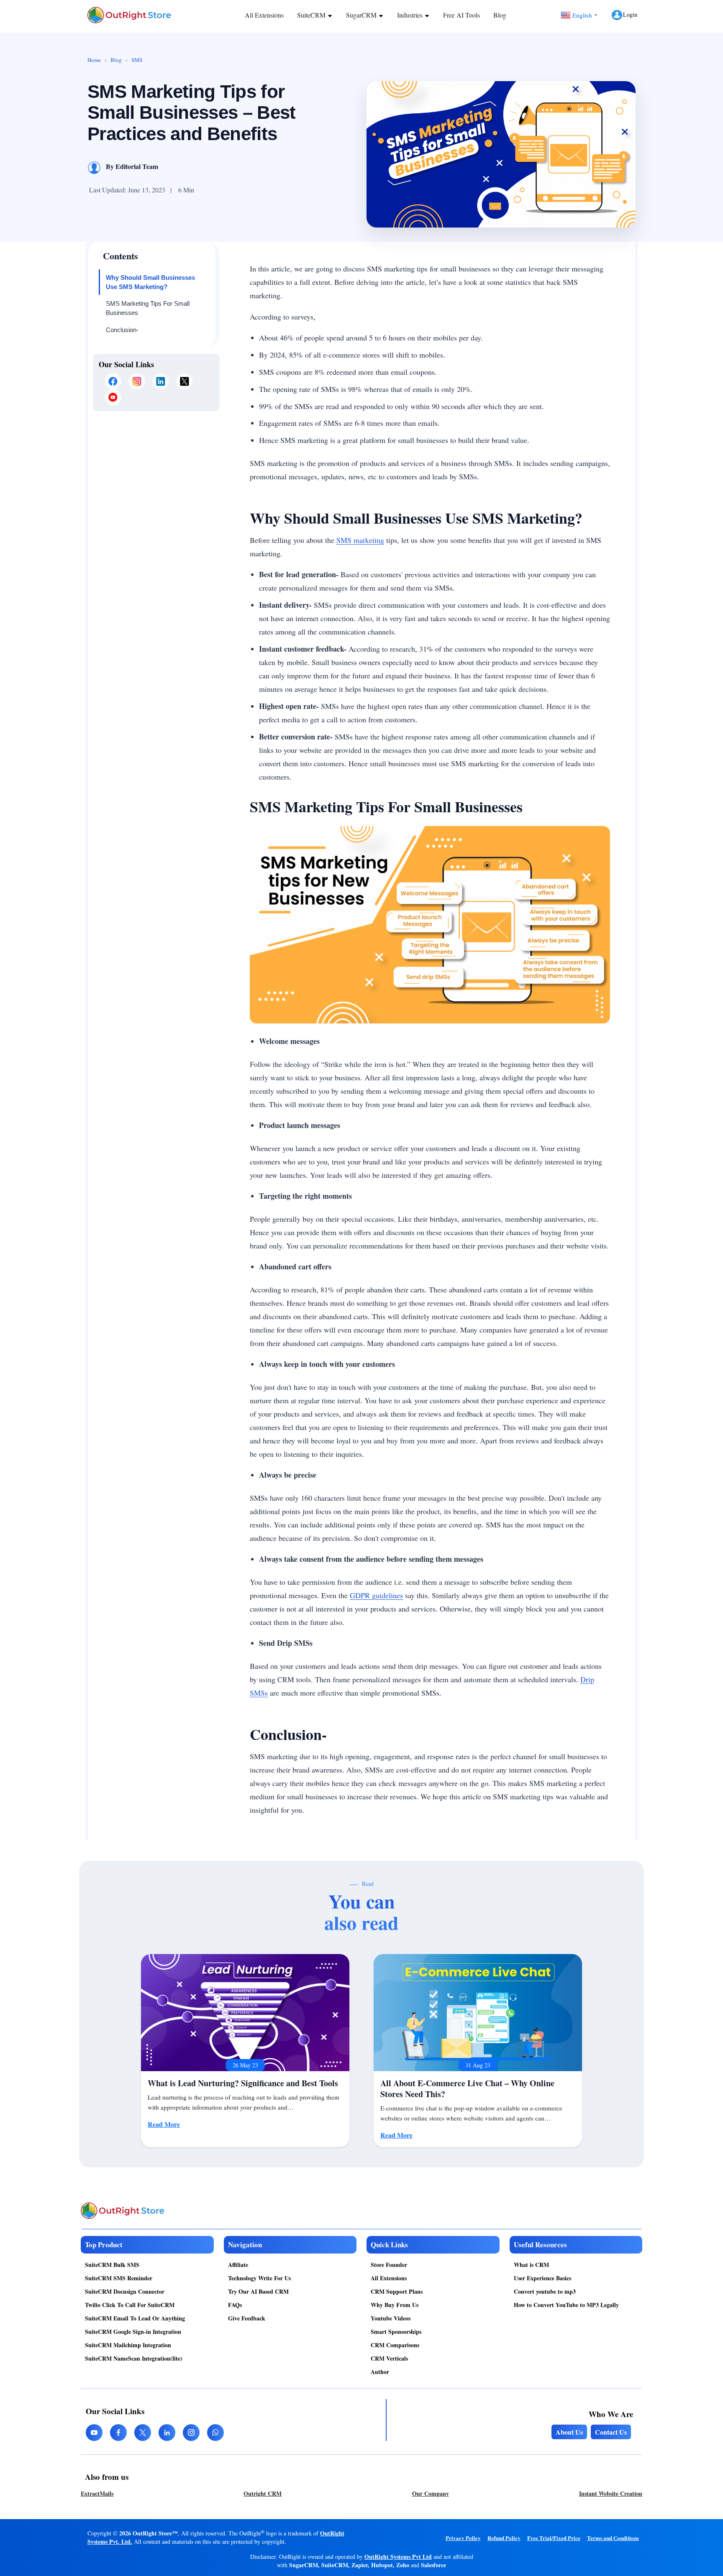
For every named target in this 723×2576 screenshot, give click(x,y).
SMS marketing (360, 540)
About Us (569, 2432)
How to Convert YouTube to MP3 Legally (566, 2305)
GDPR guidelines (376, 1595)
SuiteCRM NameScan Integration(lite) (134, 2358)
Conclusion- (123, 330)
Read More (164, 2124)
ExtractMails (97, 2493)
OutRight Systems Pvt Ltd (398, 2557)
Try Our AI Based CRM (258, 2291)
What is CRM (531, 2265)
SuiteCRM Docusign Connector (125, 2291)
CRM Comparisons (395, 2345)
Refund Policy (504, 2538)
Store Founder (389, 2265)
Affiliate (238, 2265)
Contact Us (611, 2432)
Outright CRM (263, 2493)
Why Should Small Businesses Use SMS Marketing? (150, 282)
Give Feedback (247, 2318)
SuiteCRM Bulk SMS (112, 2265)
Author (380, 2372)
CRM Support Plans (397, 2291)
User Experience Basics (542, 2278)
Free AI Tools (461, 15)
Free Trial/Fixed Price (554, 2538)
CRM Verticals (389, 2358)
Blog (500, 15)
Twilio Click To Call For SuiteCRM (130, 2305)
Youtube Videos (391, 2318)
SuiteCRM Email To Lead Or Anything (135, 2318)
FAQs (235, 2305)
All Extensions (264, 15)
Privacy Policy (463, 2538)
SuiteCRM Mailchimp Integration (128, 2345)
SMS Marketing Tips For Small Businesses (148, 308)
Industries (411, 15)
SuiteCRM (312, 15)
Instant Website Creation (611, 2493)
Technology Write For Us (259, 2278)
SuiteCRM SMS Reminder (119, 2278)
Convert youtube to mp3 (545, 2291)
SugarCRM (362, 15)
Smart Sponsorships (396, 2332)
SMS (137, 60)
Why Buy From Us (395, 2305)
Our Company (431, 2493)
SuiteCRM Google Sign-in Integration (133, 2332)
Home (94, 60)
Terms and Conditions (613, 2538)
